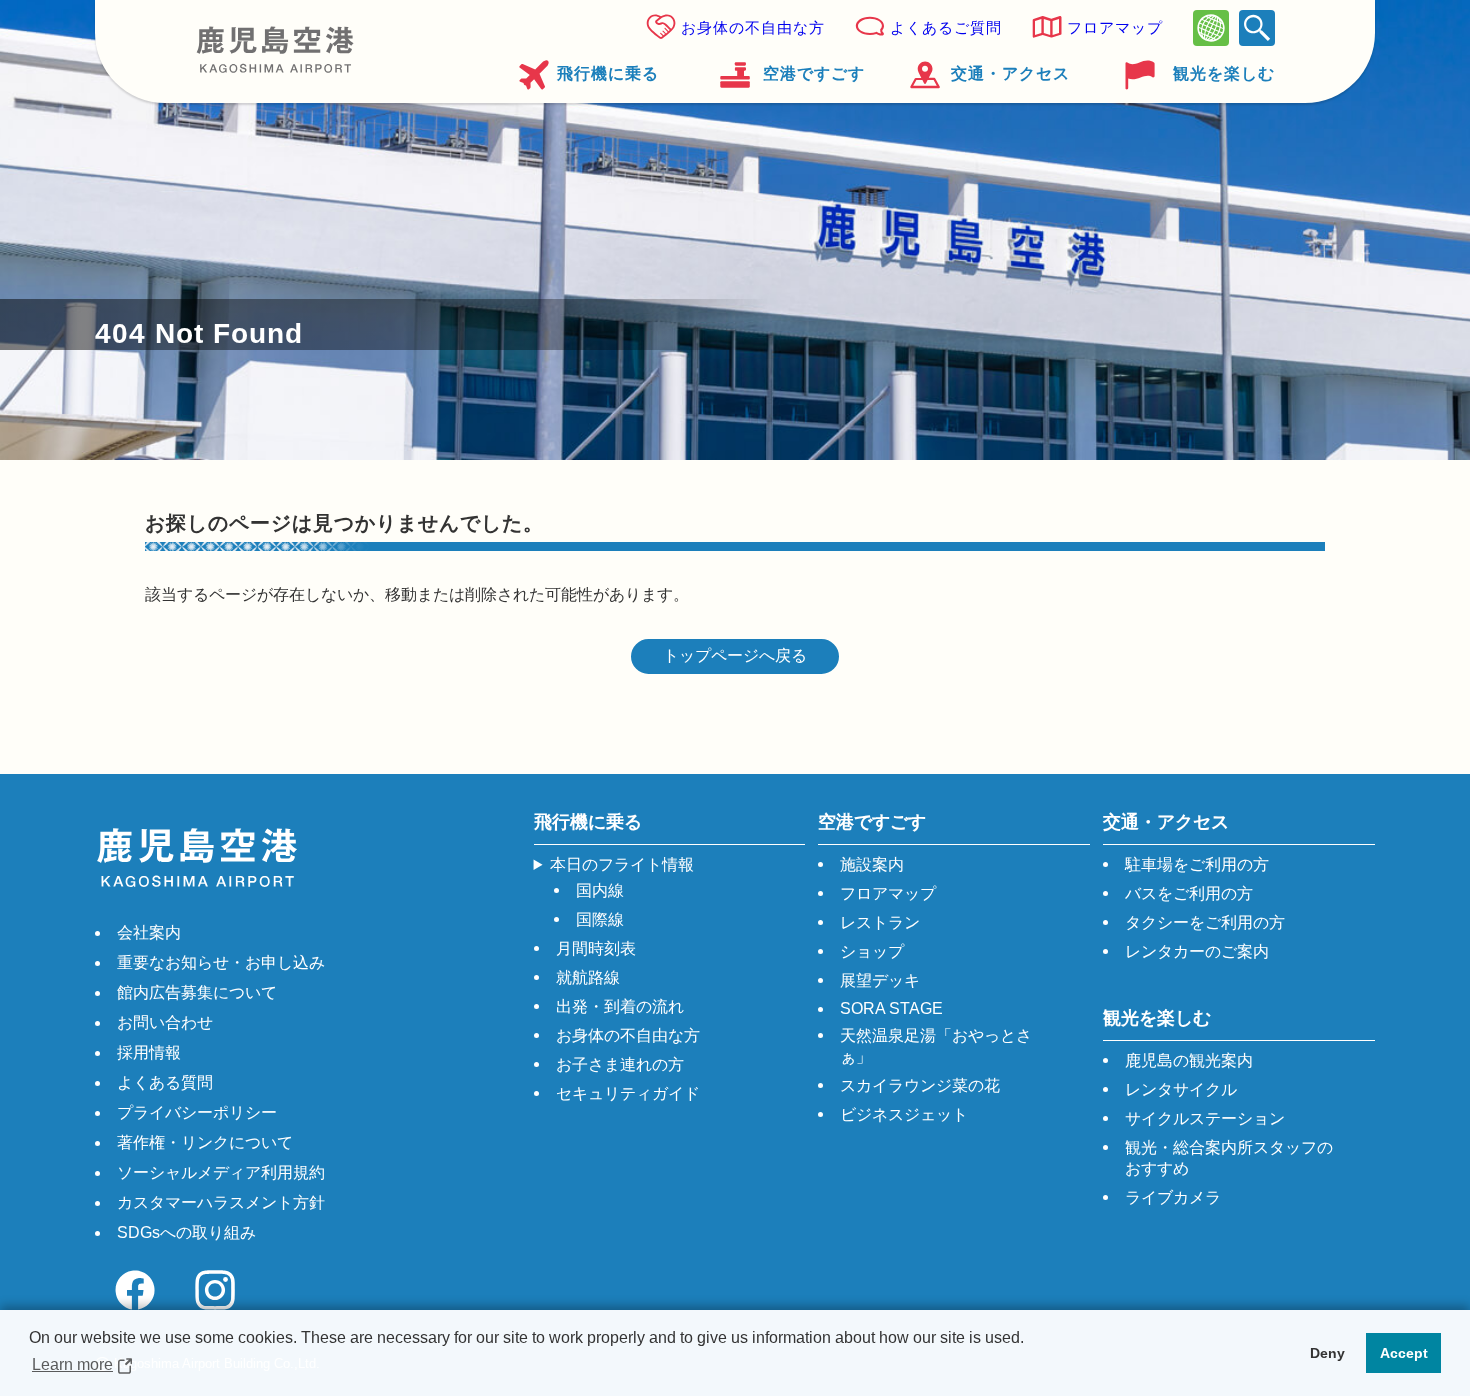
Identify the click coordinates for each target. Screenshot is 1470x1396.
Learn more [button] (72, 1364)
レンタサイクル (1181, 1089)
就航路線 (588, 977)
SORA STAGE (891, 1008)
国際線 (600, 919)
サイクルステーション (1205, 1118)
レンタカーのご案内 (1197, 951)
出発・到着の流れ (620, 1006)
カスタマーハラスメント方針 (221, 1202)
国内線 (600, 890)
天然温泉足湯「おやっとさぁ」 (936, 1046)
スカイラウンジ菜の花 (920, 1085)
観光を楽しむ (1224, 73)
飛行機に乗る (608, 73)
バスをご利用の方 (1189, 893)
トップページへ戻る (735, 655)
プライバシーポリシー (197, 1112)
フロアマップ (1115, 27)
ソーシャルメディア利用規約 (221, 1172)
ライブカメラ (1173, 1197)
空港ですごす (813, 73)
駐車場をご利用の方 (1197, 864)
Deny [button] (1327, 1353)
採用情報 (149, 1052)
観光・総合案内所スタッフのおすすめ (1229, 1158)
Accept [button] (1404, 1353)
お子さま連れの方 (620, 1064)
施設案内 (872, 864)
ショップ (872, 951)
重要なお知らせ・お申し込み (221, 962)
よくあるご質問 (946, 27)
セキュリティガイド (628, 1093)
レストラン (880, 922)
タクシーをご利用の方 (1205, 922)
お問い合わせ (165, 1022)
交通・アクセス (1010, 73)
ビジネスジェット (904, 1114)
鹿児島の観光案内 (1189, 1060)
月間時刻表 (596, 948)
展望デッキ (880, 980)
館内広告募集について (197, 992)
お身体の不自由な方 (753, 27)
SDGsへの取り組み (186, 1232)
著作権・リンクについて (205, 1142)
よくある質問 (165, 1082)
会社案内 (149, 932)
